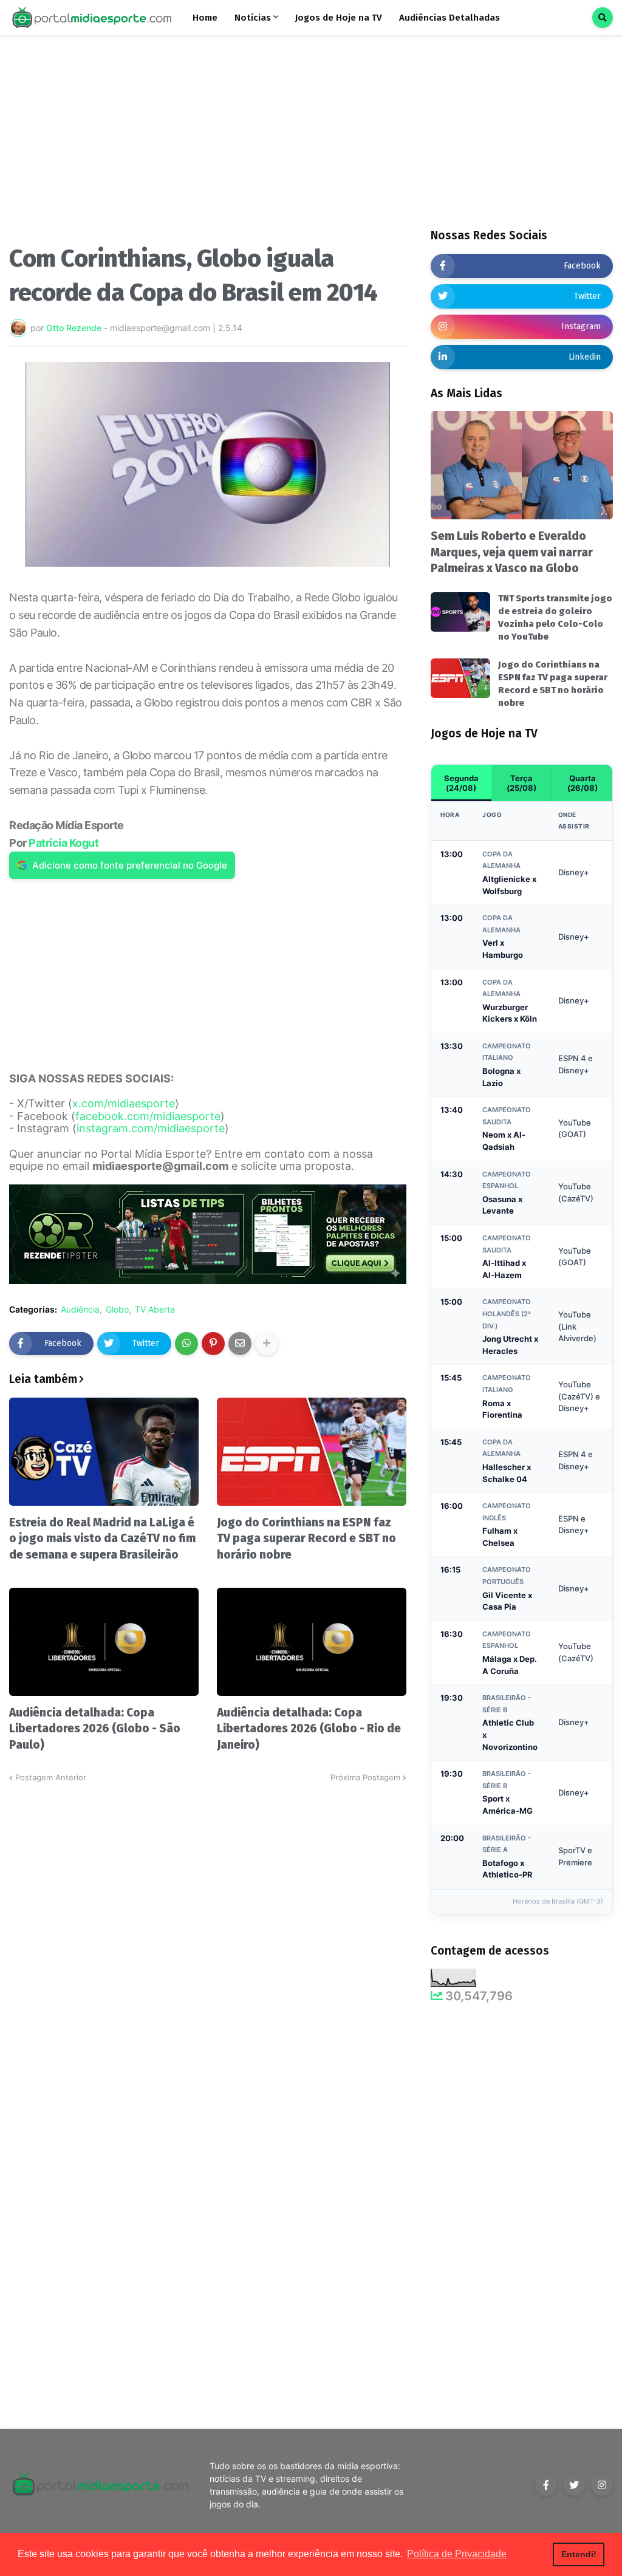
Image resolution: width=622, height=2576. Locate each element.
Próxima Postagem (365, 1777)
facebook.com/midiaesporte (148, 1116)
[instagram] (602, 2485)
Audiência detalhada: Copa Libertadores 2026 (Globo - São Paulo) (95, 1729)
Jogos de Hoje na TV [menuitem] (339, 18)
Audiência (80, 1310)
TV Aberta (155, 1310)
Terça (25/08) (521, 783)
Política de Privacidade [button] (457, 2554)
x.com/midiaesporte (124, 1103)
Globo (117, 1310)
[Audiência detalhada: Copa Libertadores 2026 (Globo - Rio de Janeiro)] (312, 1642)
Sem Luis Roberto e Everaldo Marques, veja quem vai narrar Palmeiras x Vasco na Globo (512, 552)
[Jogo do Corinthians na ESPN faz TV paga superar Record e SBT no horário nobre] (312, 1452)
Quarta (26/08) (583, 783)
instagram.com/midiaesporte (151, 1128)
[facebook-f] (546, 2485)
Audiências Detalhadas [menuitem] (449, 18)
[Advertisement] (208, 145)
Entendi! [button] (579, 2554)
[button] (603, 18)
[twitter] (574, 2485)
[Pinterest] (213, 1344)
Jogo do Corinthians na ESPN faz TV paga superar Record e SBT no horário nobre (306, 1539)
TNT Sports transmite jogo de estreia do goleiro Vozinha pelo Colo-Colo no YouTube (555, 617)
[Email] (240, 1344)
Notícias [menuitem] (253, 18)
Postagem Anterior (51, 1777)
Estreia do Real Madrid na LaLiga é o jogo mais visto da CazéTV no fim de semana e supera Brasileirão (102, 1539)
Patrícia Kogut (63, 843)
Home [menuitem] (205, 18)
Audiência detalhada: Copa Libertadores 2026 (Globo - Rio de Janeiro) (309, 1729)
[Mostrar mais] (267, 1344)
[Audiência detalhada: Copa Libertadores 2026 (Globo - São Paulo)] (104, 1642)
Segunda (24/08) (461, 783)
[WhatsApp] (186, 1344)
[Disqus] (208, 1936)
